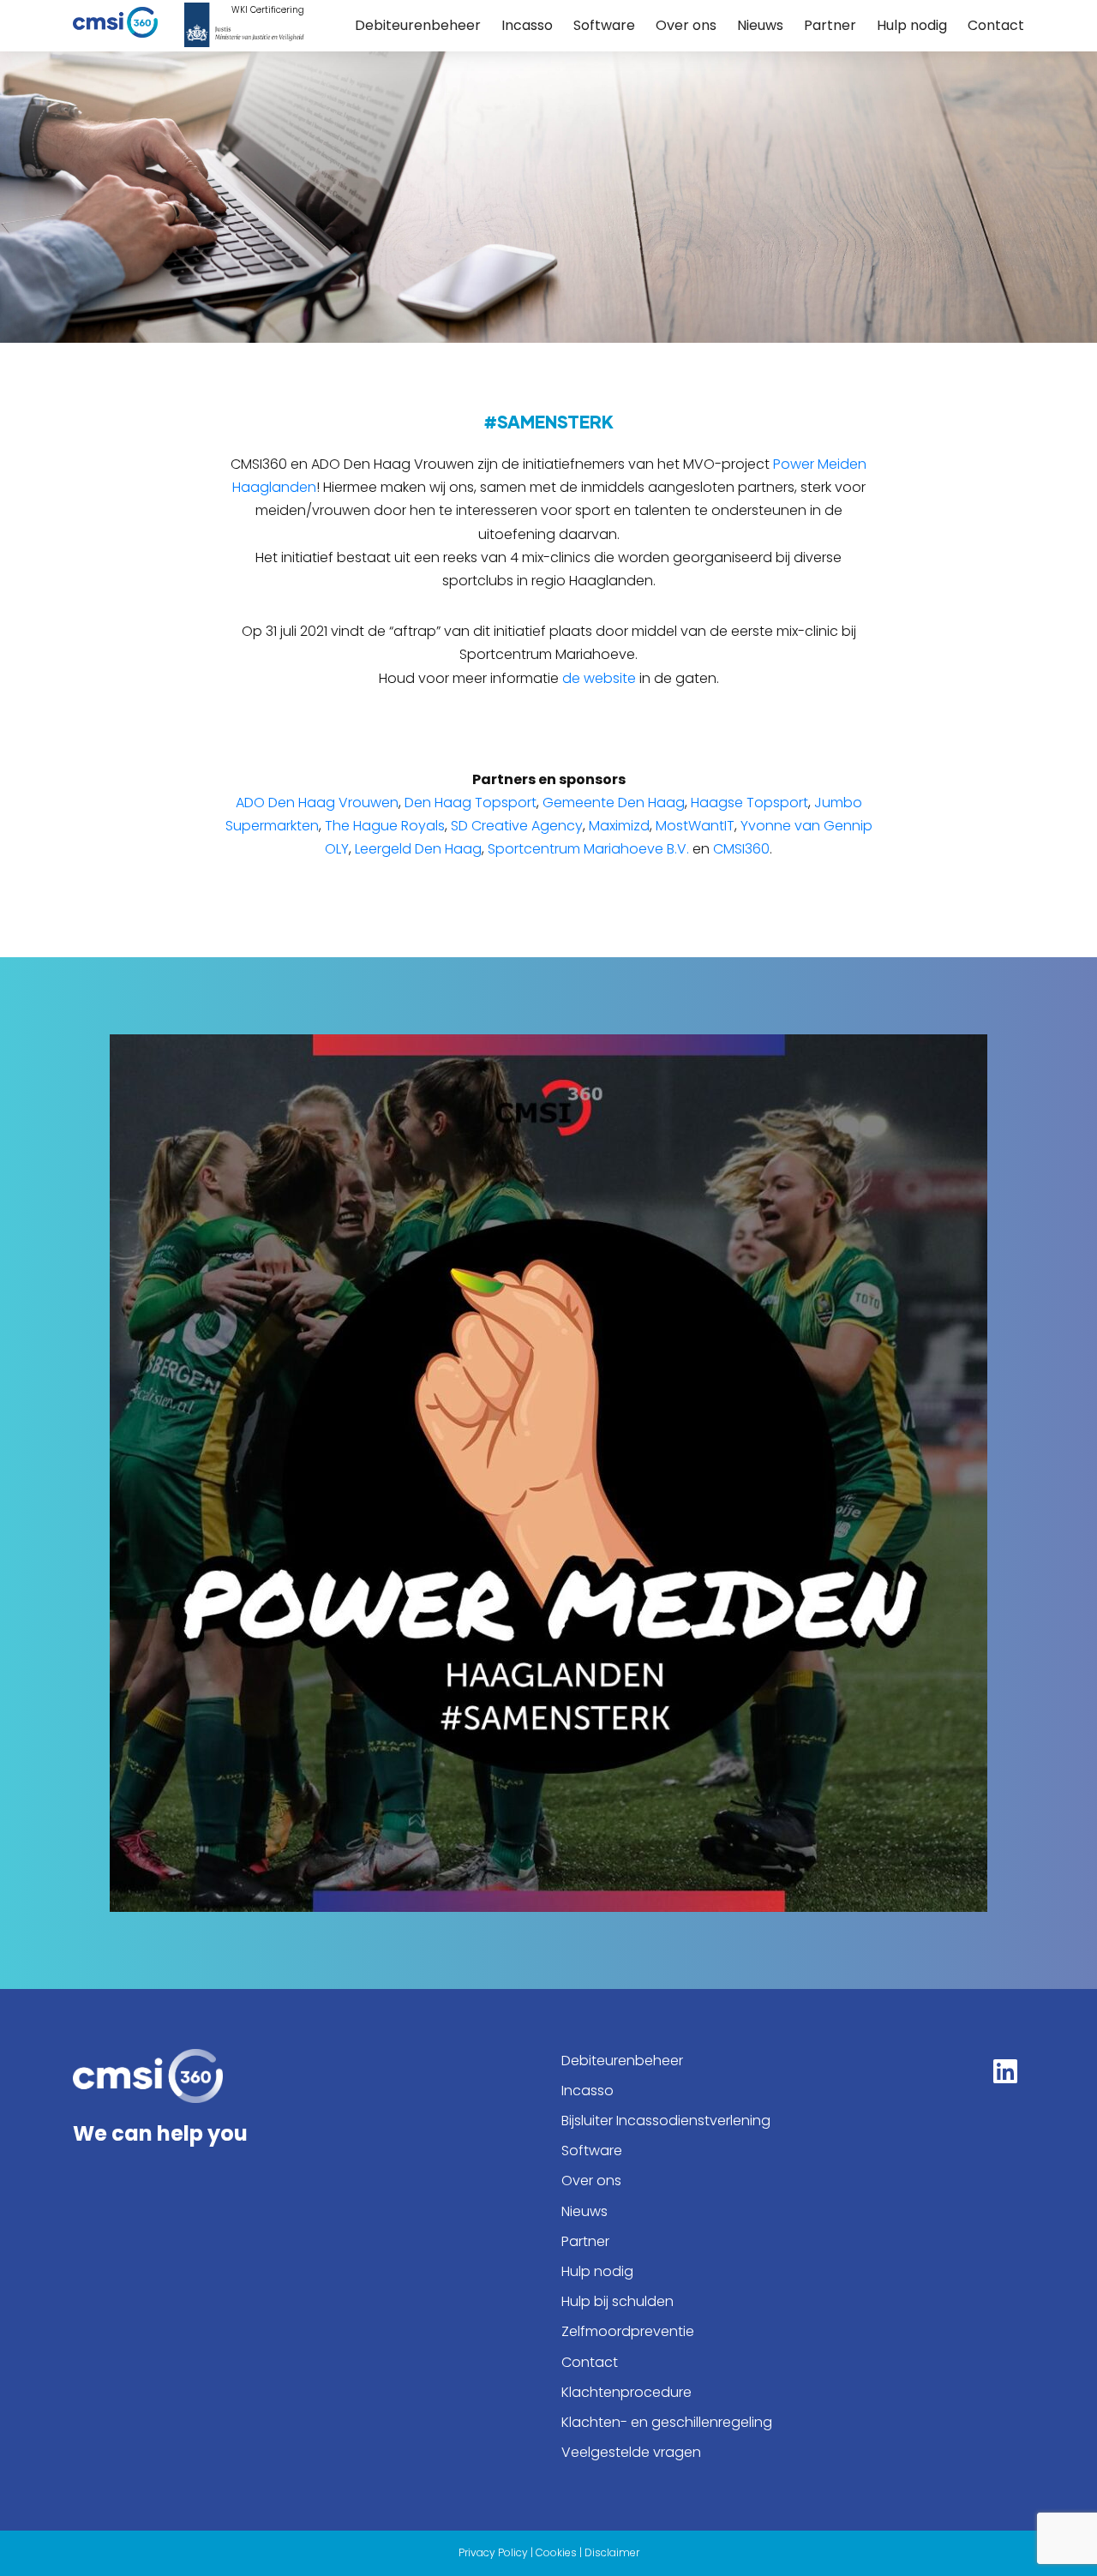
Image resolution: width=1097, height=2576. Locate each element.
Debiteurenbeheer (418, 25)
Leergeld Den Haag (418, 849)
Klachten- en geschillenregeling (667, 2422)
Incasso (527, 25)
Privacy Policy (493, 2552)
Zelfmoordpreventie (628, 2331)
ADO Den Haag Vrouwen (317, 803)
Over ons (686, 25)
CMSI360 (741, 849)
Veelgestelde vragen (631, 2452)
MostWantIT (695, 826)
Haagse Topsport (749, 803)
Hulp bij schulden (617, 2301)
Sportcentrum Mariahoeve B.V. (588, 849)
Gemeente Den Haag (614, 803)
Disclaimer (612, 2552)
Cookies (556, 2552)
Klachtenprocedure (626, 2392)
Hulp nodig (912, 25)
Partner (830, 25)
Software (604, 25)
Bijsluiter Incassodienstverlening (666, 2121)
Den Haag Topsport (471, 803)
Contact (996, 25)
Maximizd (619, 826)
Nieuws (760, 25)
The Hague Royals (385, 826)
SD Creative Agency (517, 826)
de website (599, 678)
